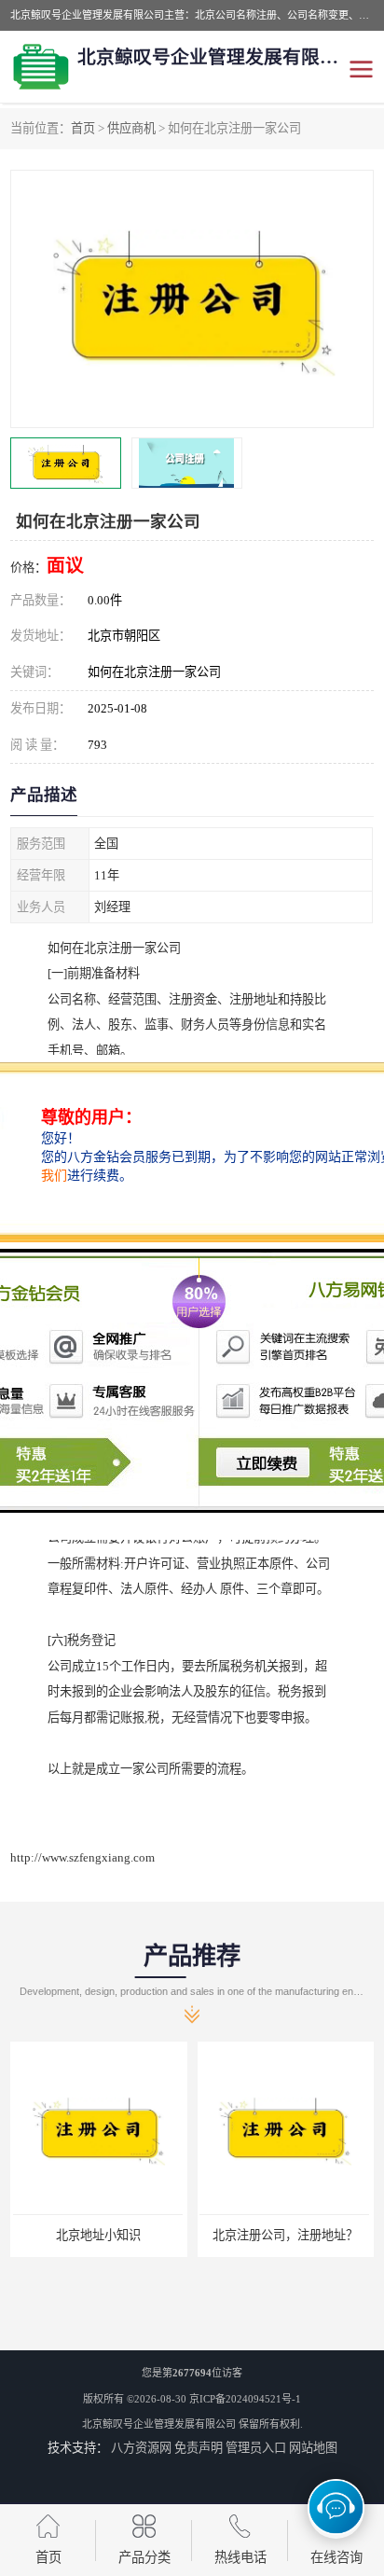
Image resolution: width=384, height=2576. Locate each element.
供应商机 (131, 128)
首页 (83, 128)
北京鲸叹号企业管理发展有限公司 (159, 2424)
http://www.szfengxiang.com (82, 1857)
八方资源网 (141, 2448)
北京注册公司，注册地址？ (283, 2235)
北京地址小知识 (96, 2235)
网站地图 (313, 2448)
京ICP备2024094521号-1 (245, 2399)
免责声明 (199, 2448)
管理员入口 (256, 2448)
